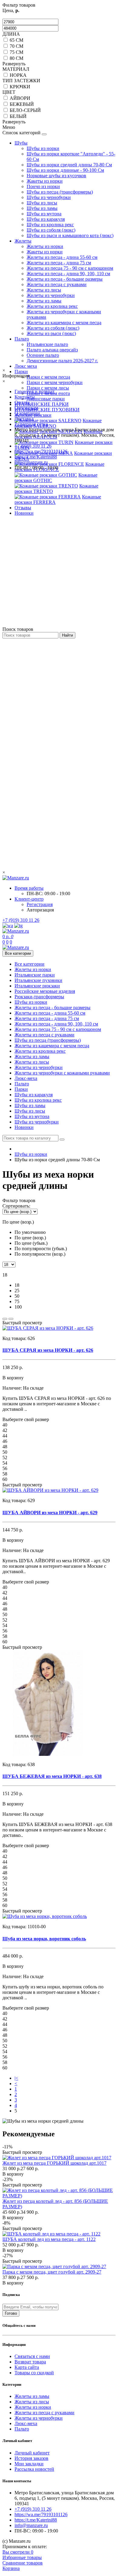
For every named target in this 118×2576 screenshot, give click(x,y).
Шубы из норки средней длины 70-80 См (69, 165)
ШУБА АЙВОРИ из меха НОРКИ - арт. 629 (50, 1513)
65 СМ (16, 40)
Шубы (21, 143)
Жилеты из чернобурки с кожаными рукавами (62, 1073)
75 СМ (16, 52)
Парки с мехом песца (48, 377)
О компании (27, 413)
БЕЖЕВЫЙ (22, 104)
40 (5, 1425)
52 (5, 1458)
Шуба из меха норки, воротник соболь (44, 1939)
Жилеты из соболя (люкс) (53, 328)
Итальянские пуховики (38, 980)
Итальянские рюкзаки (37, 986)
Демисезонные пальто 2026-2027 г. (62, 361)
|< (16, 2078)
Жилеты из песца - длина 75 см (59, 263)
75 (17, 1301)
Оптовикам (26, 408)
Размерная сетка (31, 424)
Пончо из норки (43, 186)
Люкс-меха (26, 1078)
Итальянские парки (35, 975)
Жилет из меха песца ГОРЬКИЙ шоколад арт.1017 (54, 2163)
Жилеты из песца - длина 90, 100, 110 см (68, 274)
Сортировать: (16, 1206)
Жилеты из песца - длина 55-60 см (62, 257)
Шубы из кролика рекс (50, 225)
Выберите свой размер (26, 1419)
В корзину (13, 2174)
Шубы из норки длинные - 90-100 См (65, 170)
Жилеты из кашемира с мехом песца (64, 323)
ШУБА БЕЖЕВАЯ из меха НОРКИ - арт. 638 (52, 1776)
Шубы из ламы (42, 208)
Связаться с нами (32, 2356)
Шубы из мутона (44, 214)
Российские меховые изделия (45, 991)
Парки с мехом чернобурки (55, 382)
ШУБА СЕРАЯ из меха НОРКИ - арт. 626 (48, 1350)
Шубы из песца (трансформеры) (60, 192)
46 (5, 1441)
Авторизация (40, 910)
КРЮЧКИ (20, 87)
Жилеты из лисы (44, 290)
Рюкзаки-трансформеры (39, 997)
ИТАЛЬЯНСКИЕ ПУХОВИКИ (47, 410)
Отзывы (23, 508)
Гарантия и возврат (34, 391)
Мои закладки (29, 2464)
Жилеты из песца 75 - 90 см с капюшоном (70, 268)
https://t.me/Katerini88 (36, 457)
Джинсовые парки (46, 399)
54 (5, 1463)
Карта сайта (27, 2367)
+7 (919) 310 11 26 (33, 446)
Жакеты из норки (45, 181)
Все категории (29, 964)
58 (5, 1474)
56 (5, 1468)
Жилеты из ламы (44, 301)
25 (17, 1291)
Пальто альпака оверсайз (52, 350)
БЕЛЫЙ (18, 116)
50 (17, 1296)
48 (5, 1447)
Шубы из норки (43, 148)
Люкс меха (26, 366)
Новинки (24, 513)
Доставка (24, 419)
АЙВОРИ (20, 98)
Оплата (22, 402)
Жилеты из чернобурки (51, 295)
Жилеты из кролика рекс (52, 306)
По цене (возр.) (30, 1238)
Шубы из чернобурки (49, 197)
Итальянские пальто (47, 344)
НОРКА (18, 75)
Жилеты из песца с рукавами (57, 284)
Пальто (22, 339)
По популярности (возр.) (40, 1254)
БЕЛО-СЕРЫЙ (25, 110)
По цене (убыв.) (31, 1243)
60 (5, 1479)
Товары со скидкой (34, 2373)
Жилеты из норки (45, 246)
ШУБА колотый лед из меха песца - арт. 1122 (49, 2239)
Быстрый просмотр (22, 1323)
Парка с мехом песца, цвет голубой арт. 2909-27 (52, 2272)
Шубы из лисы (42, 203)
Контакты (25, 397)
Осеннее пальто (43, 355)
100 (18, 1307)
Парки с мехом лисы (48, 388)
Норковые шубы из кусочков (56, 176)
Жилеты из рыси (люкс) (51, 333)
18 (17, 1285)
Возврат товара (30, 2362)
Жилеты (23, 241)
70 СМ (16, 46)
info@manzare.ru (31, 462)
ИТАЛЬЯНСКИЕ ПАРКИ (42, 404)
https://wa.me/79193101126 (41, 451)
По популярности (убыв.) (41, 1249)
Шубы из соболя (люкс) (51, 230)
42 (5, 1430)
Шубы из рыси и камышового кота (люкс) (70, 235)
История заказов (31, 2458)
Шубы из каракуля (46, 219)
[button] (59, 1233)
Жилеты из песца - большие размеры (65, 279)
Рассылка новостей (34, 2469)
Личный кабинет (32, 2453)
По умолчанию (30, 1232)
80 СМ (16, 58)
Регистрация (40, 904)
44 (5, 1436)
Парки (21, 372)
